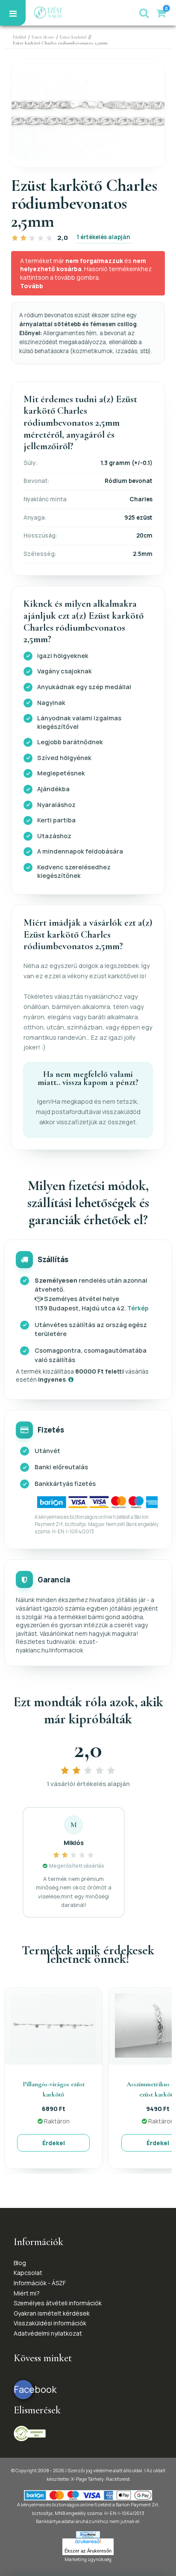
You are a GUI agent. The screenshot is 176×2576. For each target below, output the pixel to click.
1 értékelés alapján (103, 237)
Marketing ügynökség (88, 2559)
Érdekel (54, 2143)
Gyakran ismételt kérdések (52, 2313)
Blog (20, 2263)
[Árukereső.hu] (88, 2543)
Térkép (138, 1308)
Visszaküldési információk (50, 2323)
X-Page (79, 2479)
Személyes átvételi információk (58, 2303)
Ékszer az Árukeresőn (88, 2551)
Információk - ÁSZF (40, 2283)
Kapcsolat (28, 2273)
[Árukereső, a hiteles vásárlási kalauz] (30, 2433)
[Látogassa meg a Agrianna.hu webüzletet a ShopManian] (88, 2534)
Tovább (32, 286)
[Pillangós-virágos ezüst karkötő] (53, 2025)
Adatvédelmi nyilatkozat (48, 2333)
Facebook (23, 2389)
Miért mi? (27, 2293)
